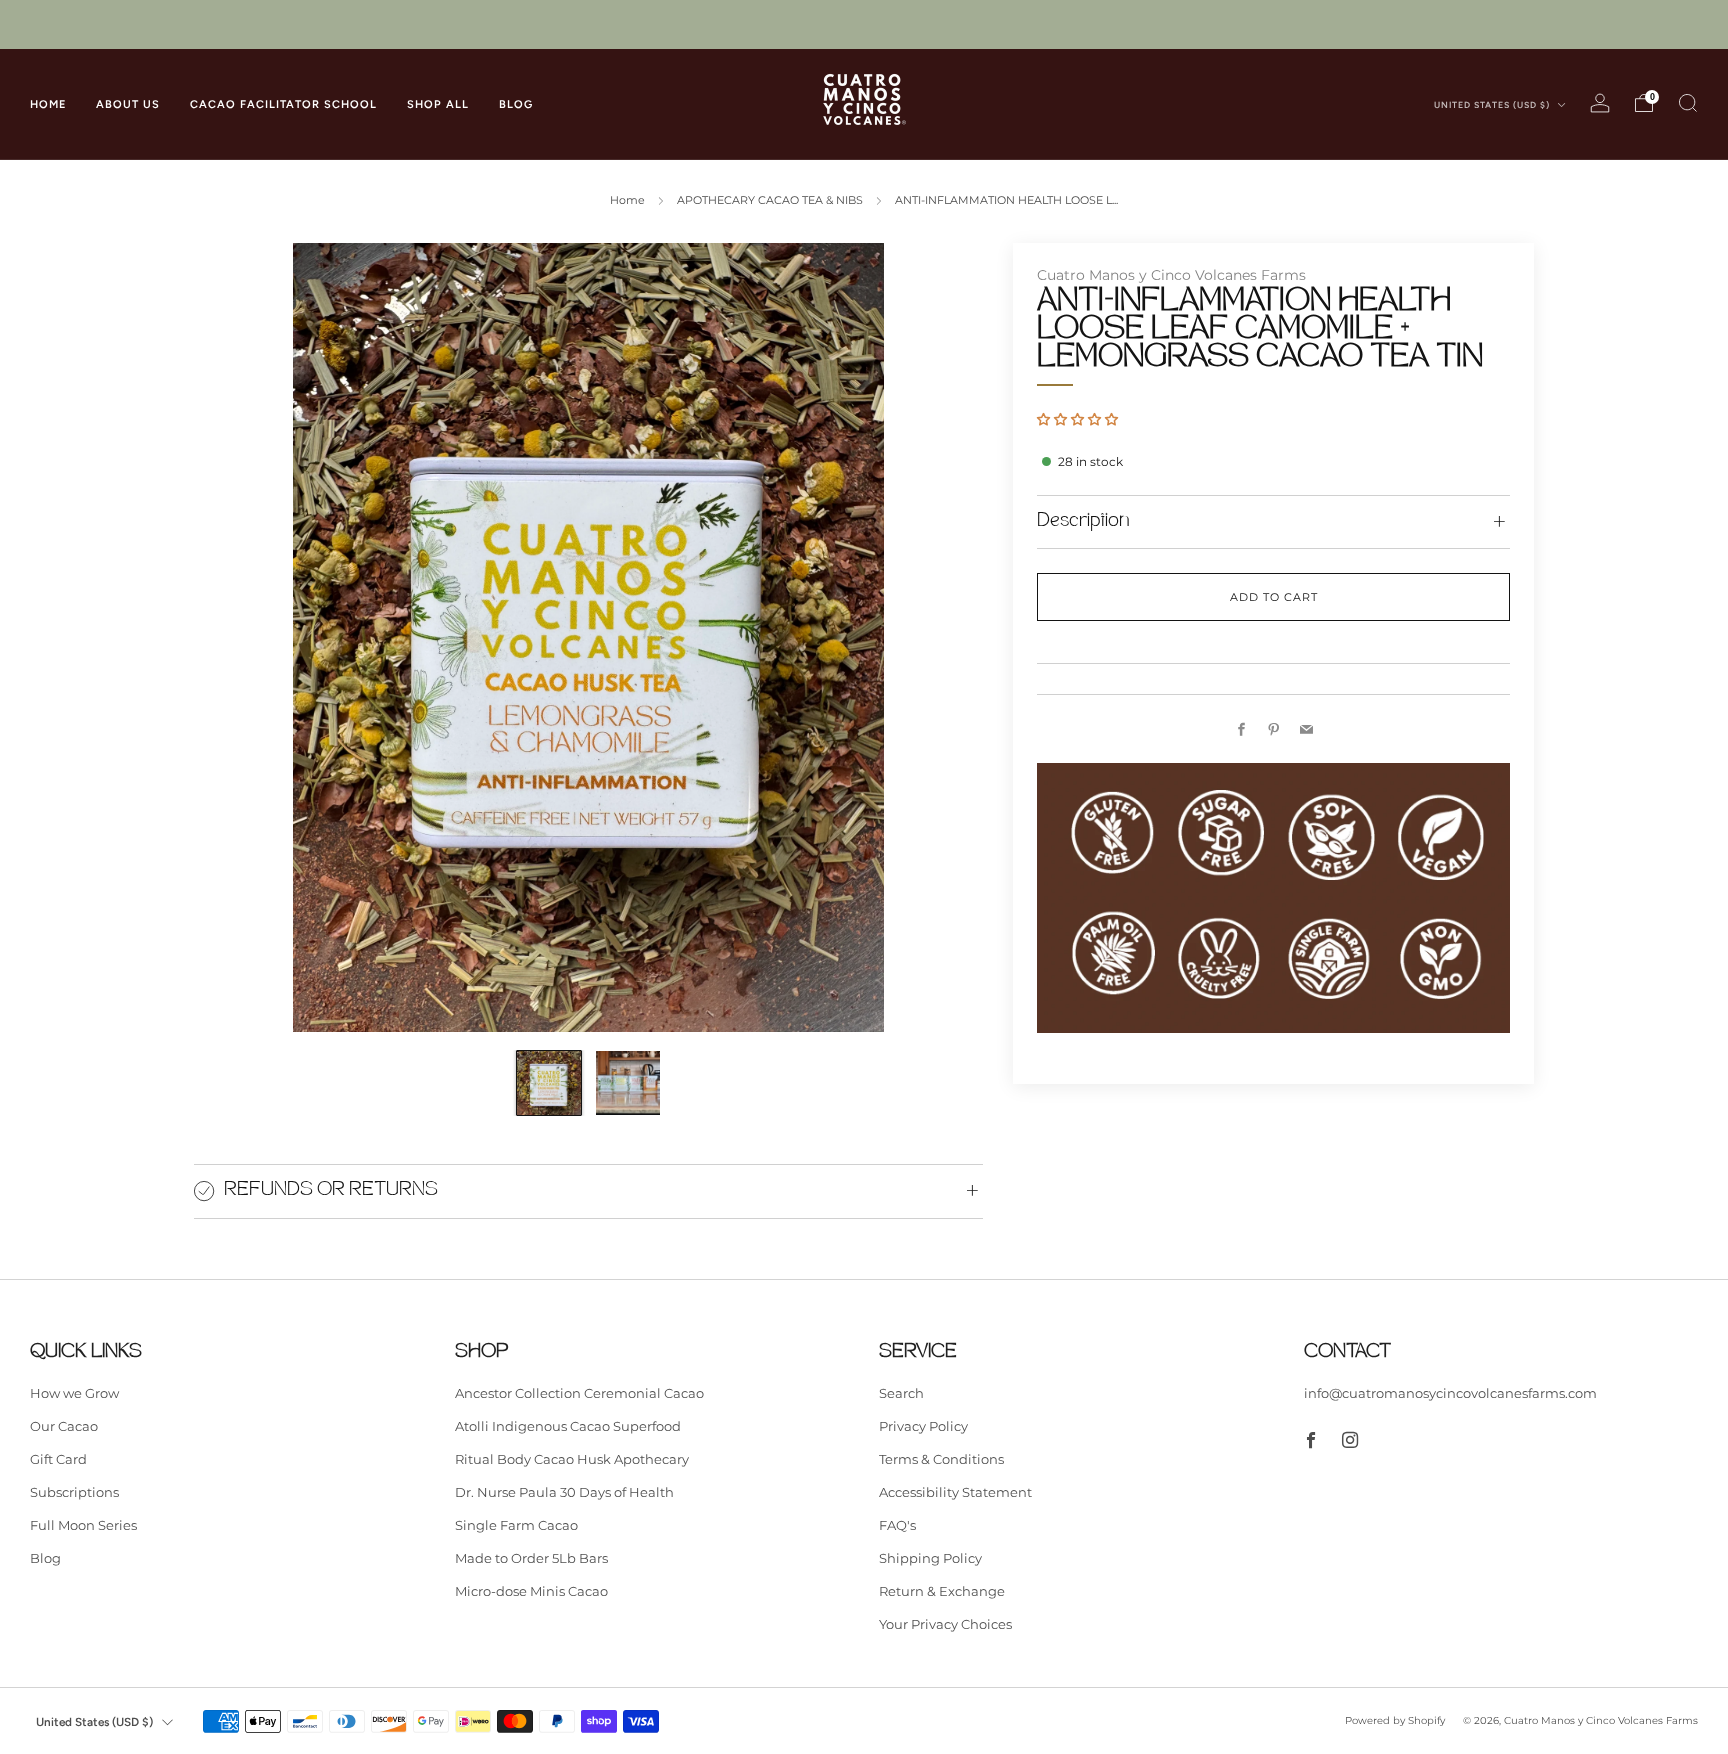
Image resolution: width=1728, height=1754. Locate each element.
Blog (45, 1558)
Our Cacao (64, 1426)
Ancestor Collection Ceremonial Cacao (579, 1393)
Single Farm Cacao (516, 1525)
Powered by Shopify (1395, 1720)
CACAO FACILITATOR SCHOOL (283, 104)
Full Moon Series (83, 1525)
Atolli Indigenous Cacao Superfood (568, 1426)
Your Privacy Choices (945, 1624)
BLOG (516, 104)
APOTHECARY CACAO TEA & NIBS (770, 200)
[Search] (1688, 103)
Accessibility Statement (955, 1492)
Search (901, 1393)
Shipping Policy (930, 1558)
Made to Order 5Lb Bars (531, 1558)
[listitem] (863, 24)
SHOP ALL (438, 104)
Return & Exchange (942, 1591)
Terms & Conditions (941, 1459)
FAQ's (897, 1525)
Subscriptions (74, 1492)
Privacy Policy (923, 1426)
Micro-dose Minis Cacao (531, 1591)
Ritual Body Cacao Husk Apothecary (572, 1459)
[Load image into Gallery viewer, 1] (549, 1083)
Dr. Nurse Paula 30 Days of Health (564, 1492)
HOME (48, 104)
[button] (1077, 419)
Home (627, 200)
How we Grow (74, 1393)
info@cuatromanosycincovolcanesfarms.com (1450, 1393)
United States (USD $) (1493, 105)
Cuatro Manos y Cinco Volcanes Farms (1171, 275)
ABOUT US (128, 104)
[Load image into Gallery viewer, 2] (628, 1083)
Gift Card (58, 1459)
